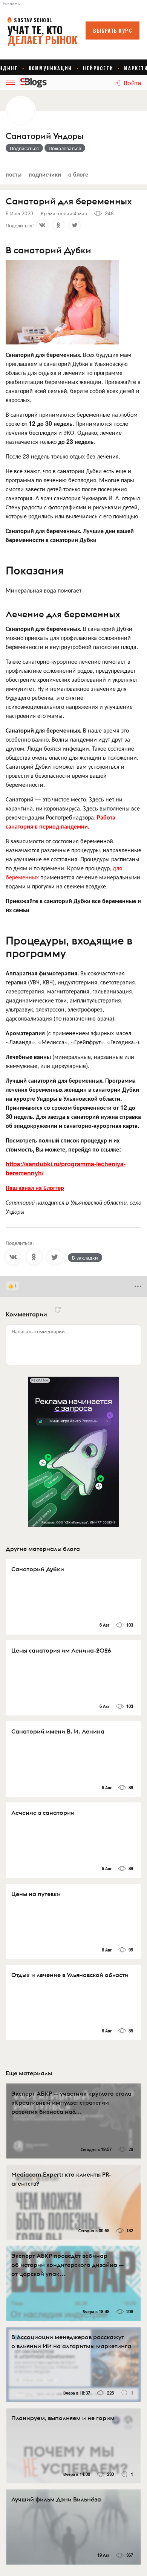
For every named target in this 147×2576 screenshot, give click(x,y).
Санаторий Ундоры (44, 136)
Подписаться (24, 148)
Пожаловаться (65, 148)
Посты (14, 174)
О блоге (78, 174)
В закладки (85, 1257)
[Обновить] (58, 1310)
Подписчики (45, 174)
